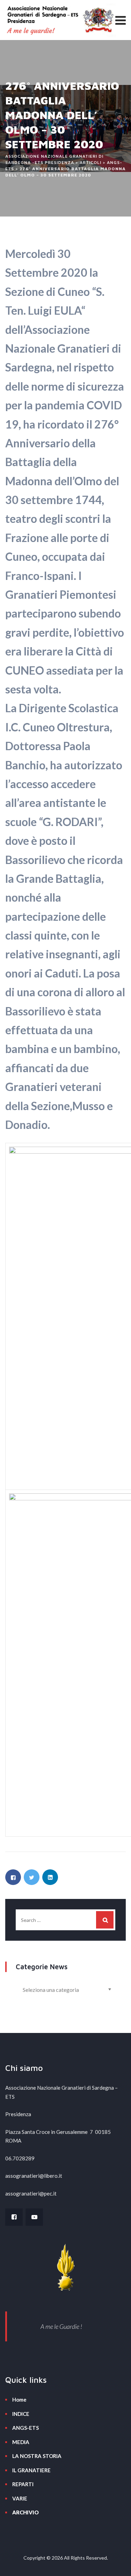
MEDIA (21, 2442)
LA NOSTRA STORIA (37, 2456)
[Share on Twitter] (32, 1877)
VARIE (20, 2498)
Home (19, 2400)
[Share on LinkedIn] (50, 1877)
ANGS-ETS (26, 2428)
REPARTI (23, 2484)
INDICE (21, 2414)
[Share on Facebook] (13, 1877)
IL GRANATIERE (31, 2470)
